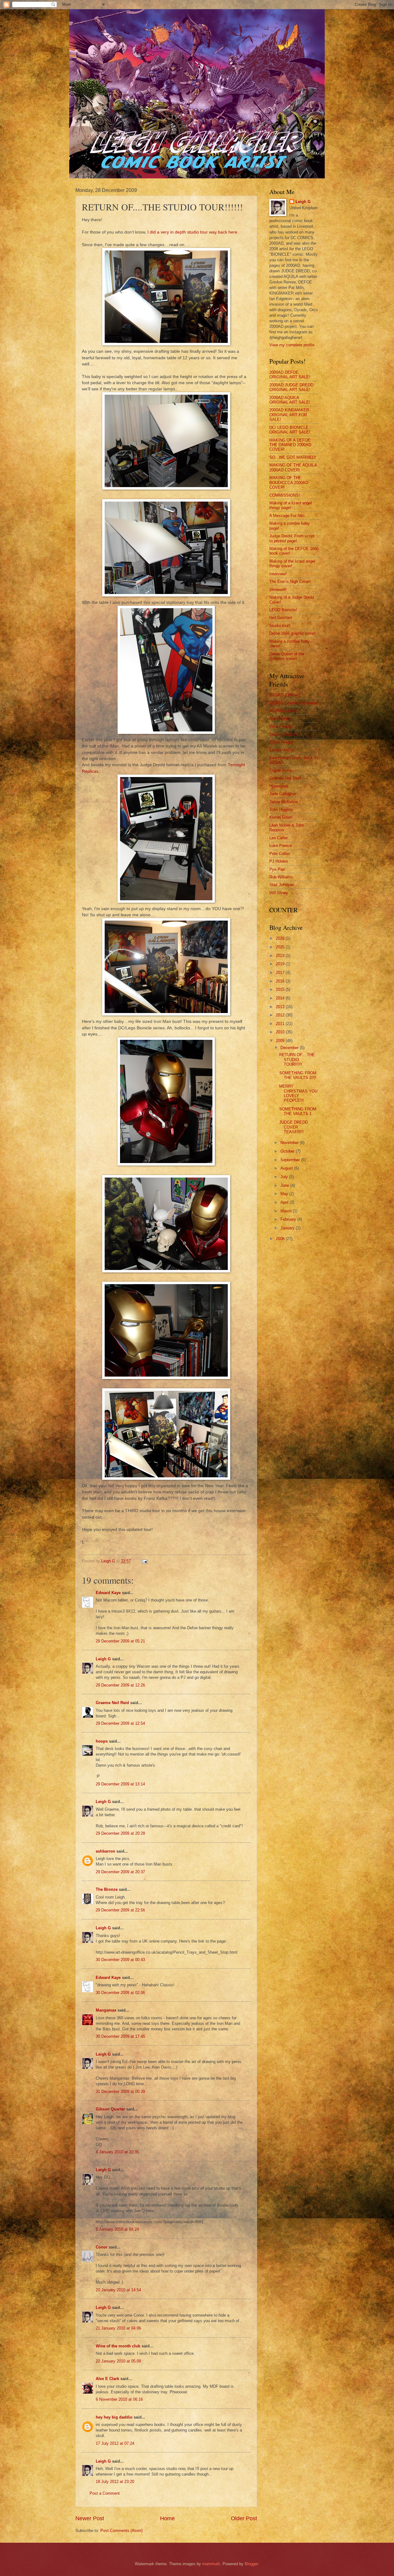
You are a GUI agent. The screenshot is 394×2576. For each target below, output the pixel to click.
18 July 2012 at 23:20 (115, 2482)
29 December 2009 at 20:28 (120, 1833)
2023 (281, 956)
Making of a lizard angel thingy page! (291, 505)
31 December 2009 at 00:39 (120, 2092)
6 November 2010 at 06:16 (119, 2399)
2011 (281, 1024)
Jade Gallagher (283, 794)
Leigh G (103, 1659)
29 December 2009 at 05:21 (120, 1641)
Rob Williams (281, 877)
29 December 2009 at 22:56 (120, 1910)
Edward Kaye (108, 1593)
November (290, 1143)
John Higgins (281, 810)
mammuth (211, 2564)
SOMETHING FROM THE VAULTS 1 (298, 1111)
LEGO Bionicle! (283, 610)
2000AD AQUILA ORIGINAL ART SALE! (290, 400)
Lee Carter (279, 838)
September (291, 1160)
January (288, 1228)
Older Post (244, 2518)
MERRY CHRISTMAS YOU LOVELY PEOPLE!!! (298, 1093)
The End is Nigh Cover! (290, 582)
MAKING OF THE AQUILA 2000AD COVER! (293, 467)
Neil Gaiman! (281, 618)
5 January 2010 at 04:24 (117, 2229)
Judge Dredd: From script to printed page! (292, 538)
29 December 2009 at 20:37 (120, 1872)
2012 (281, 1015)
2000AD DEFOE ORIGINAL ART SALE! (290, 375)
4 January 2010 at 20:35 (117, 2152)
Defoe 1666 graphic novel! (293, 633)
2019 (281, 964)
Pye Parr (277, 869)
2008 (281, 1239)
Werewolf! (278, 590)
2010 (281, 1032)
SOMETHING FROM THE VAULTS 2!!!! (298, 1075)
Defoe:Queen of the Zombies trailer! (287, 656)
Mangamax (106, 2010)
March (287, 1211)
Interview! (278, 574)
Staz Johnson (282, 885)
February (289, 1219)
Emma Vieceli (282, 750)
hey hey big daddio (114, 2417)
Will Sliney (279, 893)
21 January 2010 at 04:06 (118, 2328)
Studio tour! (280, 626)
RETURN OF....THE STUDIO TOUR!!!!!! (297, 1060)
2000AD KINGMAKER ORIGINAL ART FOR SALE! (289, 415)
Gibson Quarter (110, 2109)
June (285, 1185)
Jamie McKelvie (284, 802)
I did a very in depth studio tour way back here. (193, 232)
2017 (281, 973)
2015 (281, 989)
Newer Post (90, 2518)
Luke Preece (281, 846)
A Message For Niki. (287, 516)
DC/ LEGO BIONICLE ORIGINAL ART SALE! (290, 430)
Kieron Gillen (281, 817)
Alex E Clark (107, 2379)
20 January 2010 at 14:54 (118, 2290)
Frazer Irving (281, 770)
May (285, 1194)
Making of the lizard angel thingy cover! (292, 564)
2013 (281, 1007)
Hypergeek (279, 786)
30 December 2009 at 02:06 (120, 1993)
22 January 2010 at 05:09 (118, 2361)
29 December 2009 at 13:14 (120, 1784)
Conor (102, 2247)
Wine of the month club (118, 2346)
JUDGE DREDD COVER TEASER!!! (293, 1127)
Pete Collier (280, 854)
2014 (281, 998)
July (285, 1177)
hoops (102, 1741)
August (287, 1168)
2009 (281, 1041)
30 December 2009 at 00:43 (120, 1960)
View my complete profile (292, 345)
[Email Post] (144, 1561)
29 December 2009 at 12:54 (120, 1723)
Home (167, 2518)
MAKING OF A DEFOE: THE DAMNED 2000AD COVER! (291, 445)
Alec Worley (280, 719)
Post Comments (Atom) (121, 2531)
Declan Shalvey (283, 734)
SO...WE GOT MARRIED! (293, 457)
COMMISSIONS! (285, 495)
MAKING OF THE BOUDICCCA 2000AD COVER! (289, 482)
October (288, 1151)
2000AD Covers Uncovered (293, 703)
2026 (281, 938)
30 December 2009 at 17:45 (120, 2036)
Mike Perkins (281, 726)
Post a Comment (105, 2493)
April (285, 1202)
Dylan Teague (281, 742)
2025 (281, 947)
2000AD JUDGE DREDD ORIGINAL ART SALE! (291, 387)
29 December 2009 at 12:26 (120, 1685)
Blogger (251, 2564)
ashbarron (105, 1851)
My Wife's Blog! (283, 711)
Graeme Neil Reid (112, 1703)
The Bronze (107, 1889)
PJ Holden (279, 861)
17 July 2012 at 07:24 (115, 2443)
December (290, 1048)
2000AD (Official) (285, 695)
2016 (281, 981)
